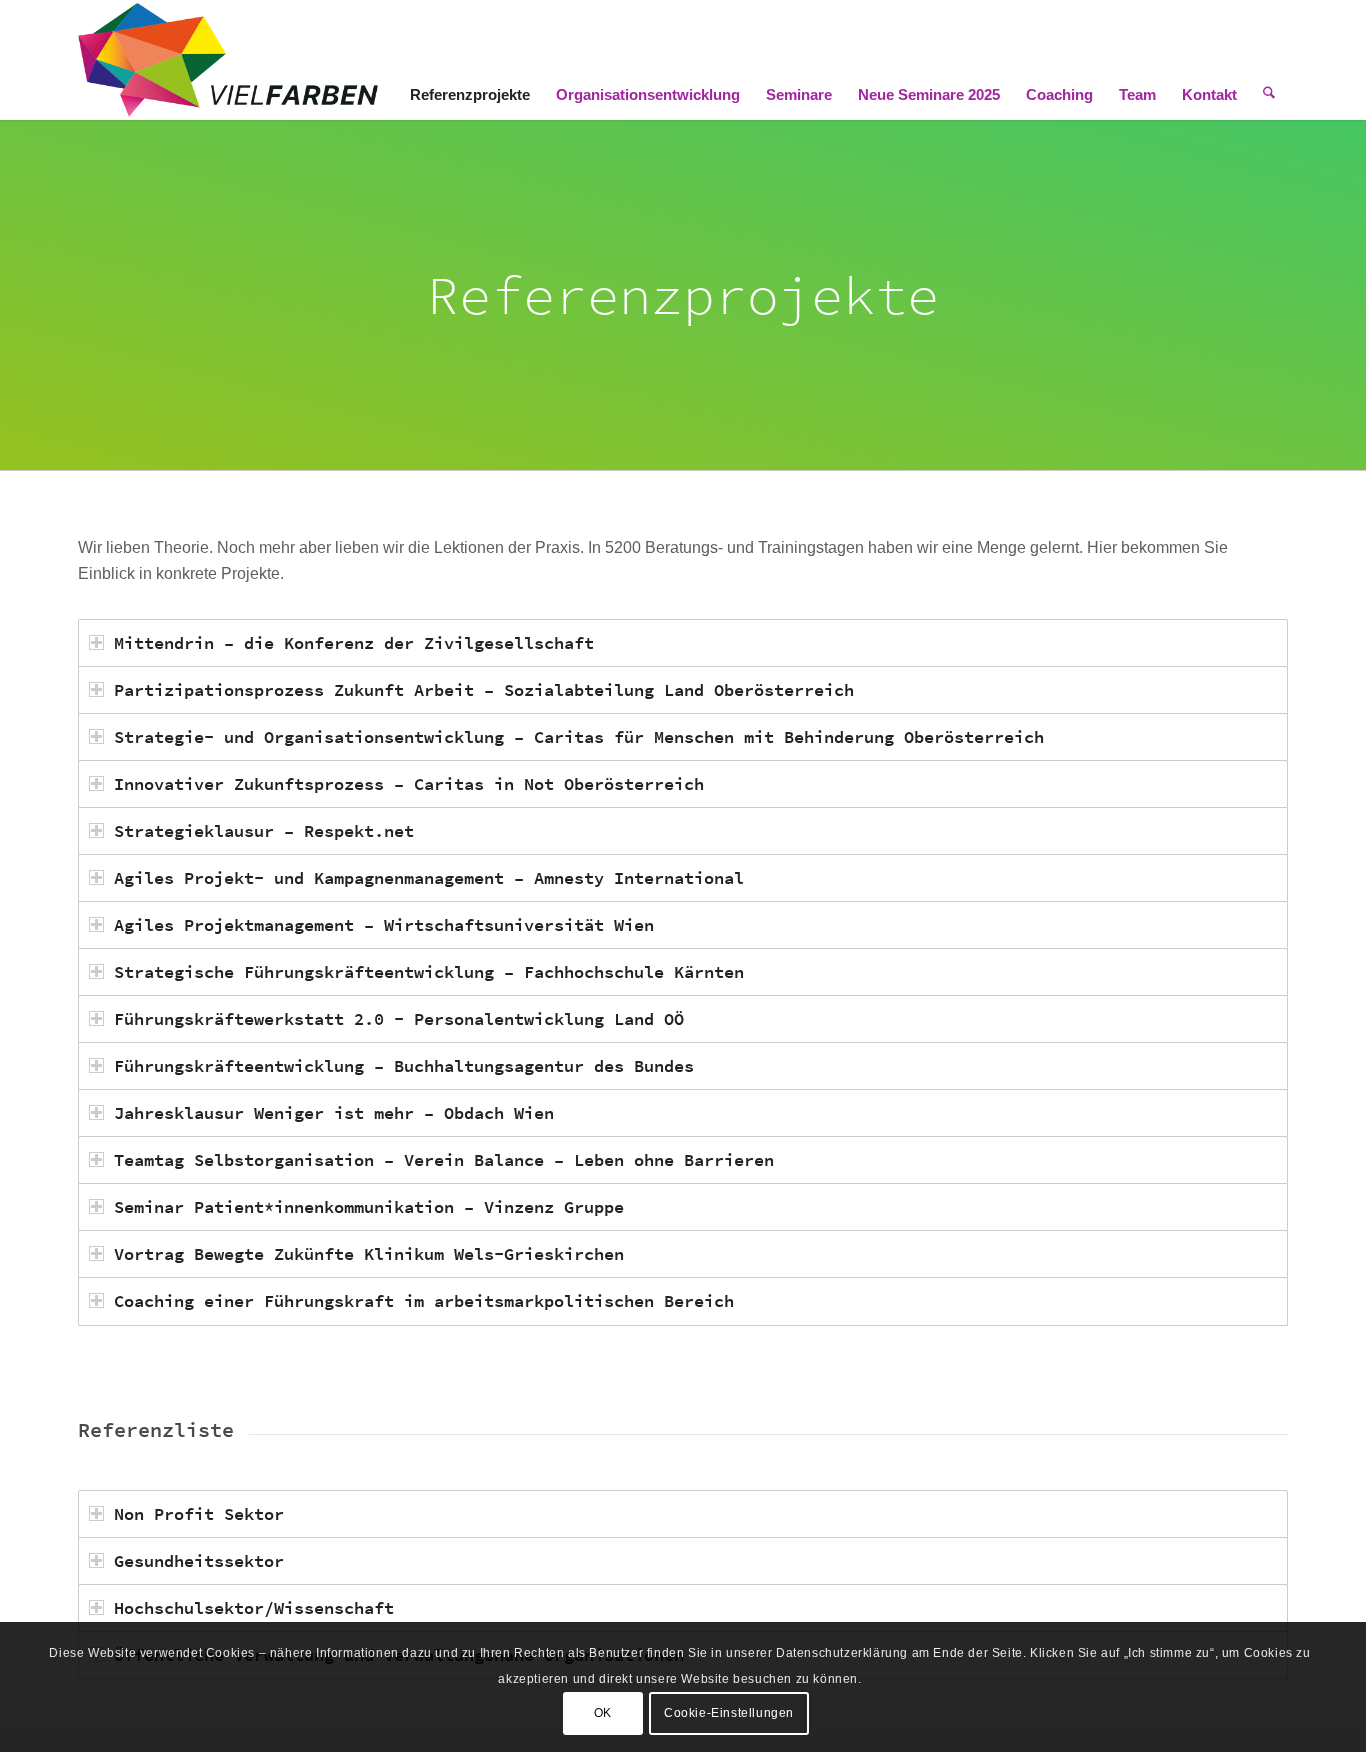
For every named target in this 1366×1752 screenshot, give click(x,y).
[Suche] (1269, 60)
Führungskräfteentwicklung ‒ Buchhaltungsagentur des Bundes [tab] (404, 1066)
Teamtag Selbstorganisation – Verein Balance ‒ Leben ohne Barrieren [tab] (444, 1160)
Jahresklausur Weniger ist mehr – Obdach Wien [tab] (334, 1113)
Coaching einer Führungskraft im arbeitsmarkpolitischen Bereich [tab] (424, 1301)
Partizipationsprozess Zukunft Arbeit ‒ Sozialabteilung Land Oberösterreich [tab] (484, 690)
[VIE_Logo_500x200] (228, 60)
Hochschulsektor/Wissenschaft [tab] (254, 1608)
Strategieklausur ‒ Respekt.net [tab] (264, 831)
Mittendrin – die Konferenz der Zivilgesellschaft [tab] (354, 643)
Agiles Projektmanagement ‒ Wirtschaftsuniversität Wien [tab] (384, 925)
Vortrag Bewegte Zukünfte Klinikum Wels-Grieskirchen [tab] (369, 1254)
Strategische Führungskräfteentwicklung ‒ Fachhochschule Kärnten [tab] (429, 972)
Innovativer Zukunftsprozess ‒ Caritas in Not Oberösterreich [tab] (409, 784)
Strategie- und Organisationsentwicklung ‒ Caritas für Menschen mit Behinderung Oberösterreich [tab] (579, 737)
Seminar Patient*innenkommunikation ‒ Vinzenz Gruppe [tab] (369, 1207)
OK (603, 1713)
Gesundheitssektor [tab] (199, 1561)
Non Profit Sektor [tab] (199, 1514)
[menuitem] (470, 60)
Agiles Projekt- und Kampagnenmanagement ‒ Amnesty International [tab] (429, 878)
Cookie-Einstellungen (729, 1713)
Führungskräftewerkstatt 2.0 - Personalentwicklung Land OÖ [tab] (399, 1019)
